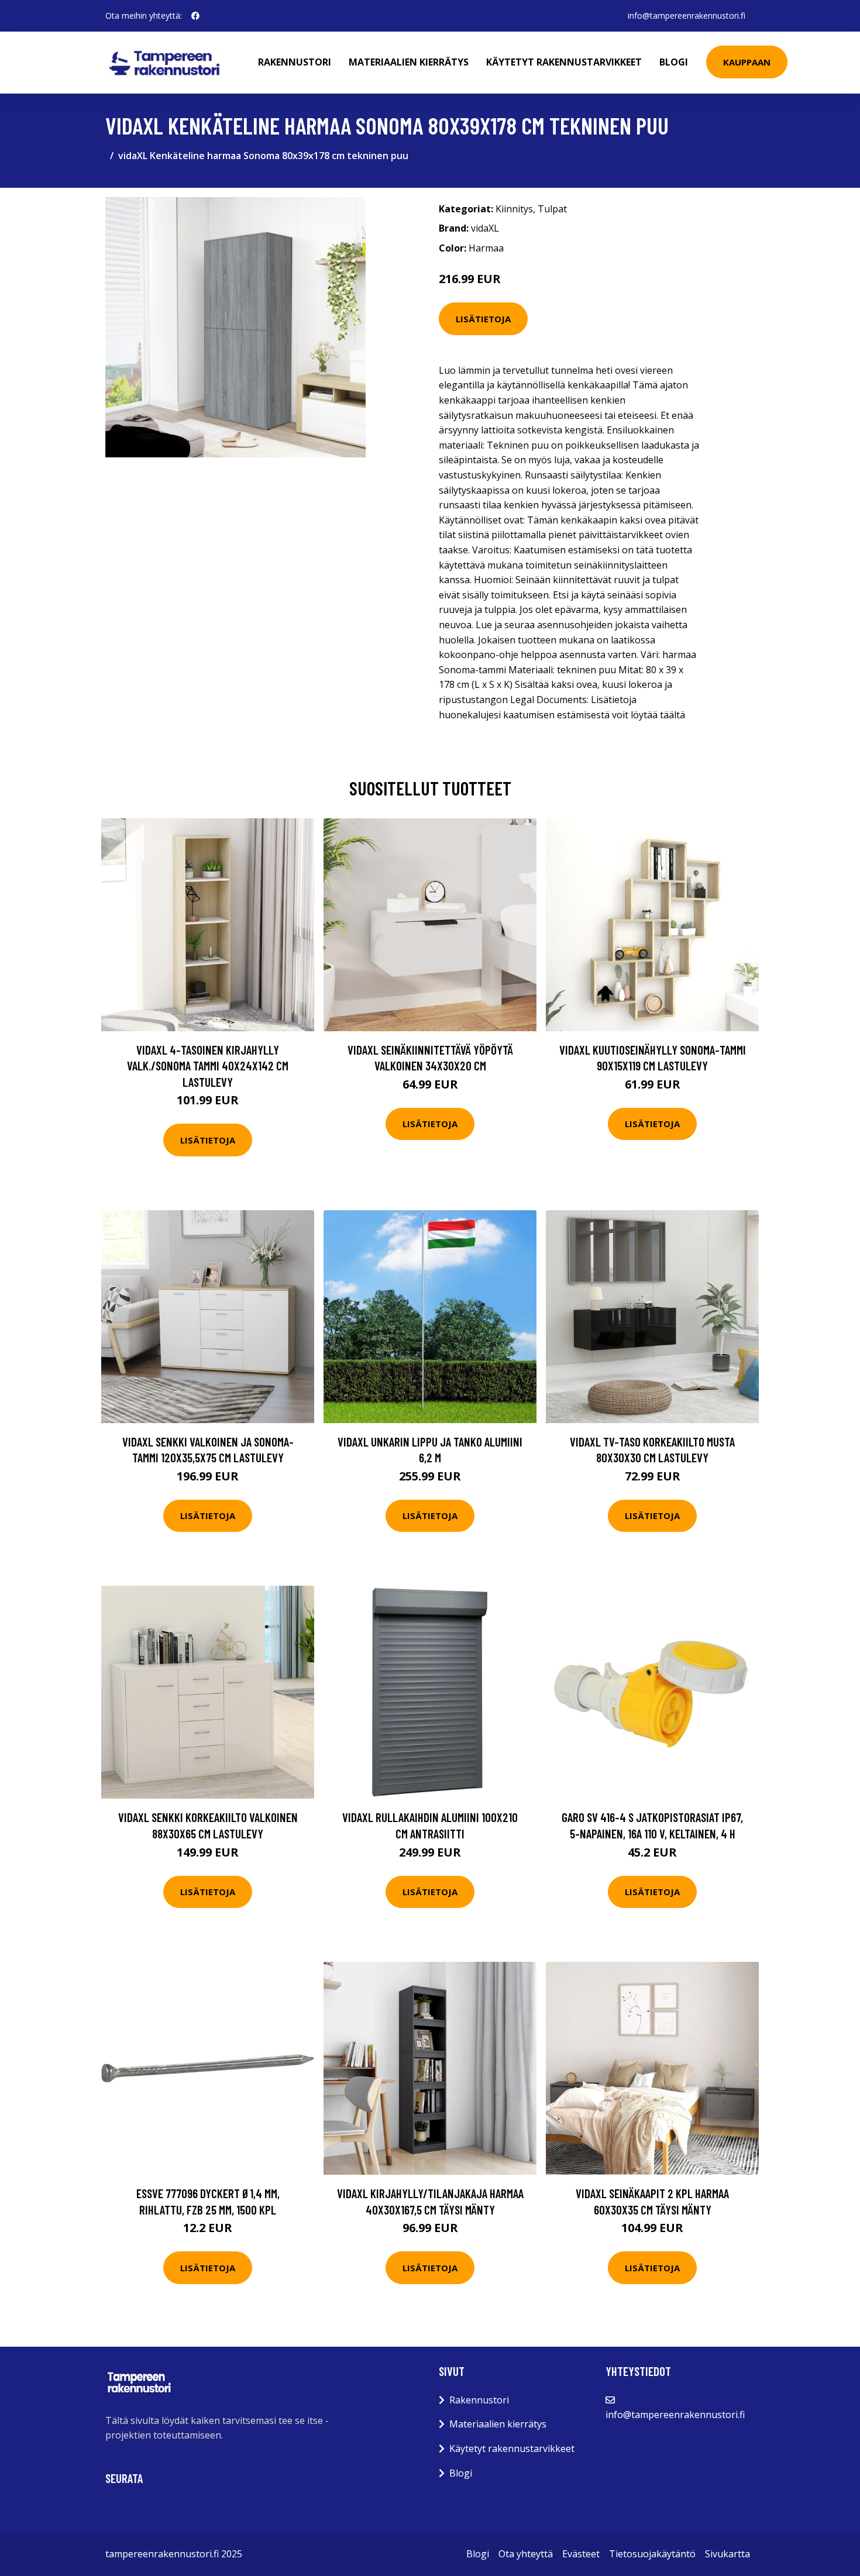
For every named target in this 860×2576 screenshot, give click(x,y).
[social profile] (195, 16)
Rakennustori (295, 62)
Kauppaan (747, 62)
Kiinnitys (514, 209)
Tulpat (552, 209)
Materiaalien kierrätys (409, 62)
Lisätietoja (483, 319)
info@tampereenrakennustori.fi (687, 16)
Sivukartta (727, 2554)
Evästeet (581, 2554)
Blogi (674, 62)
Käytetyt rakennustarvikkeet (564, 62)
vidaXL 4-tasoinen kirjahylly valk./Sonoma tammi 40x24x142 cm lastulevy (208, 1066)
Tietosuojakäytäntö (652, 2554)
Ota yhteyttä (526, 2554)
